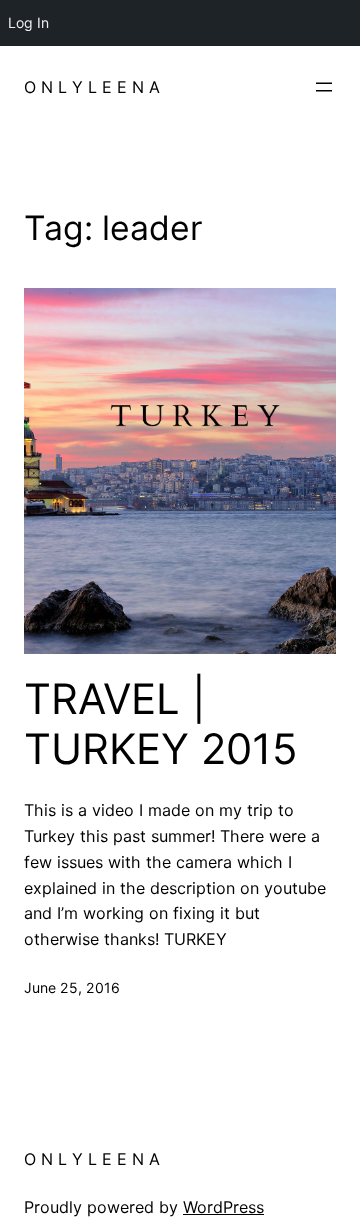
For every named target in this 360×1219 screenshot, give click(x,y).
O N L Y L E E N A (92, 87)
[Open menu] (324, 87)
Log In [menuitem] (28, 22)
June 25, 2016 (72, 987)
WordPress (223, 1207)
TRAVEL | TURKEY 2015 (161, 724)
